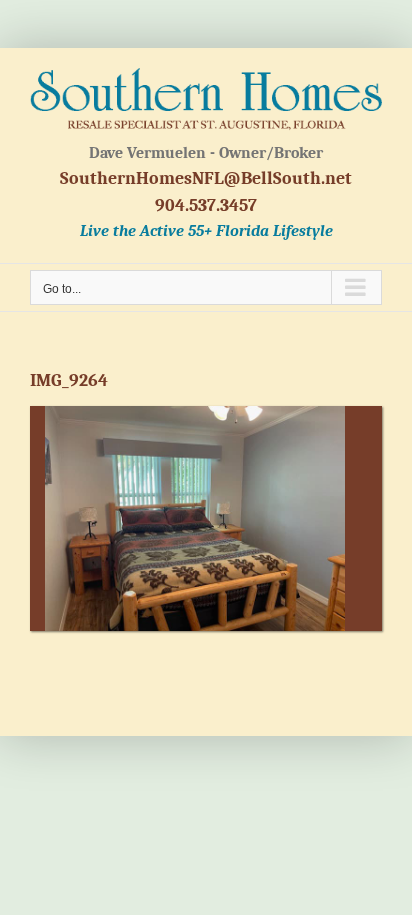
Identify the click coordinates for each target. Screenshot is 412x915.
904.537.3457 (206, 205)
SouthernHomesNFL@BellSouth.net (206, 178)
